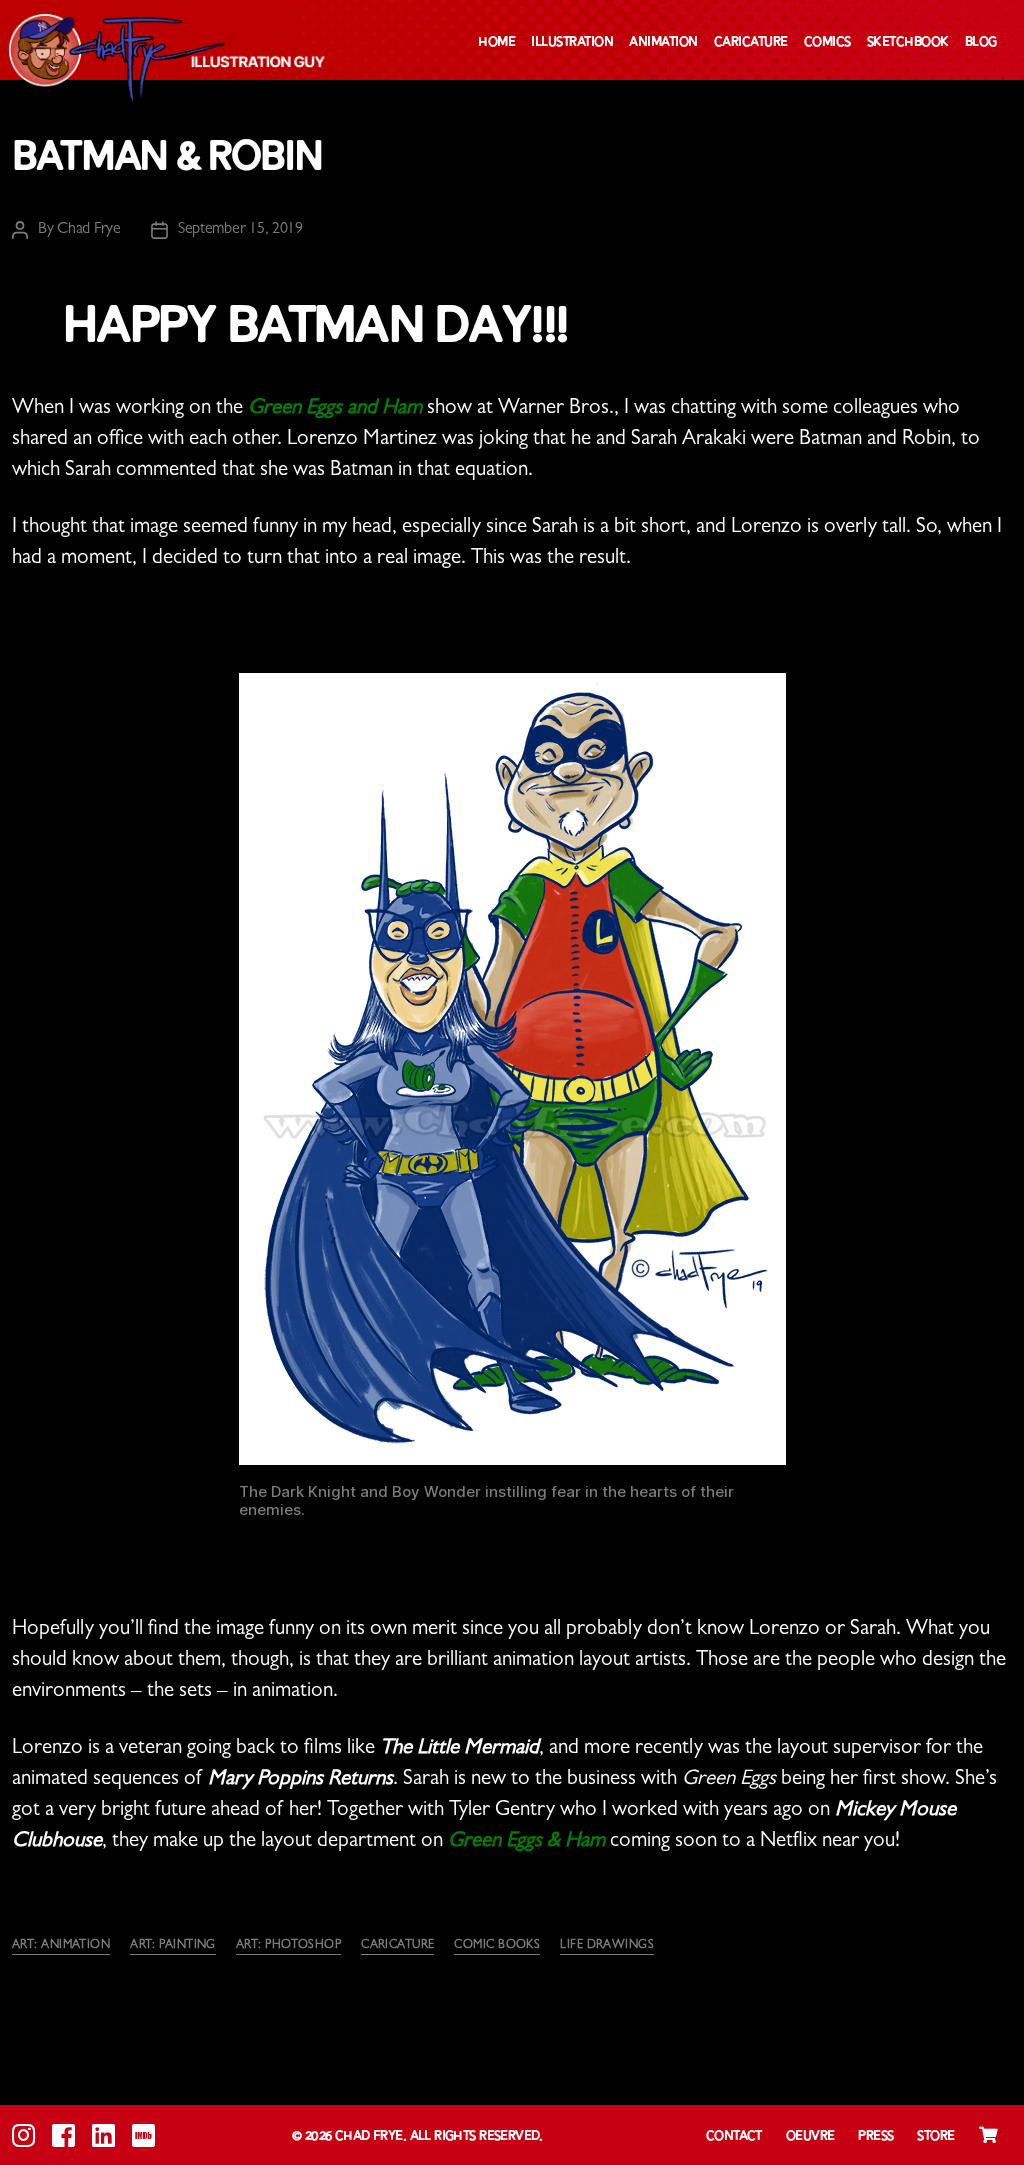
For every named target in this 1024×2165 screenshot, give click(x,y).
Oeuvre (810, 2136)
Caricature (751, 42)
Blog (981, 42)
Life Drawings (607, 1946)
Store (935, 2136)
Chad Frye (89, 230)
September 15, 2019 (240, 230)
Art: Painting (173, 1946)
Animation (663, 42)
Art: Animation (61, 1946)
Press (875, 2136)
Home (496, 42)
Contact (734, 2136)
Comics (827, 42)
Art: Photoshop (288, 1946)
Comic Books (497, 1946)
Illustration (572, 42)
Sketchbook (908, 42)
